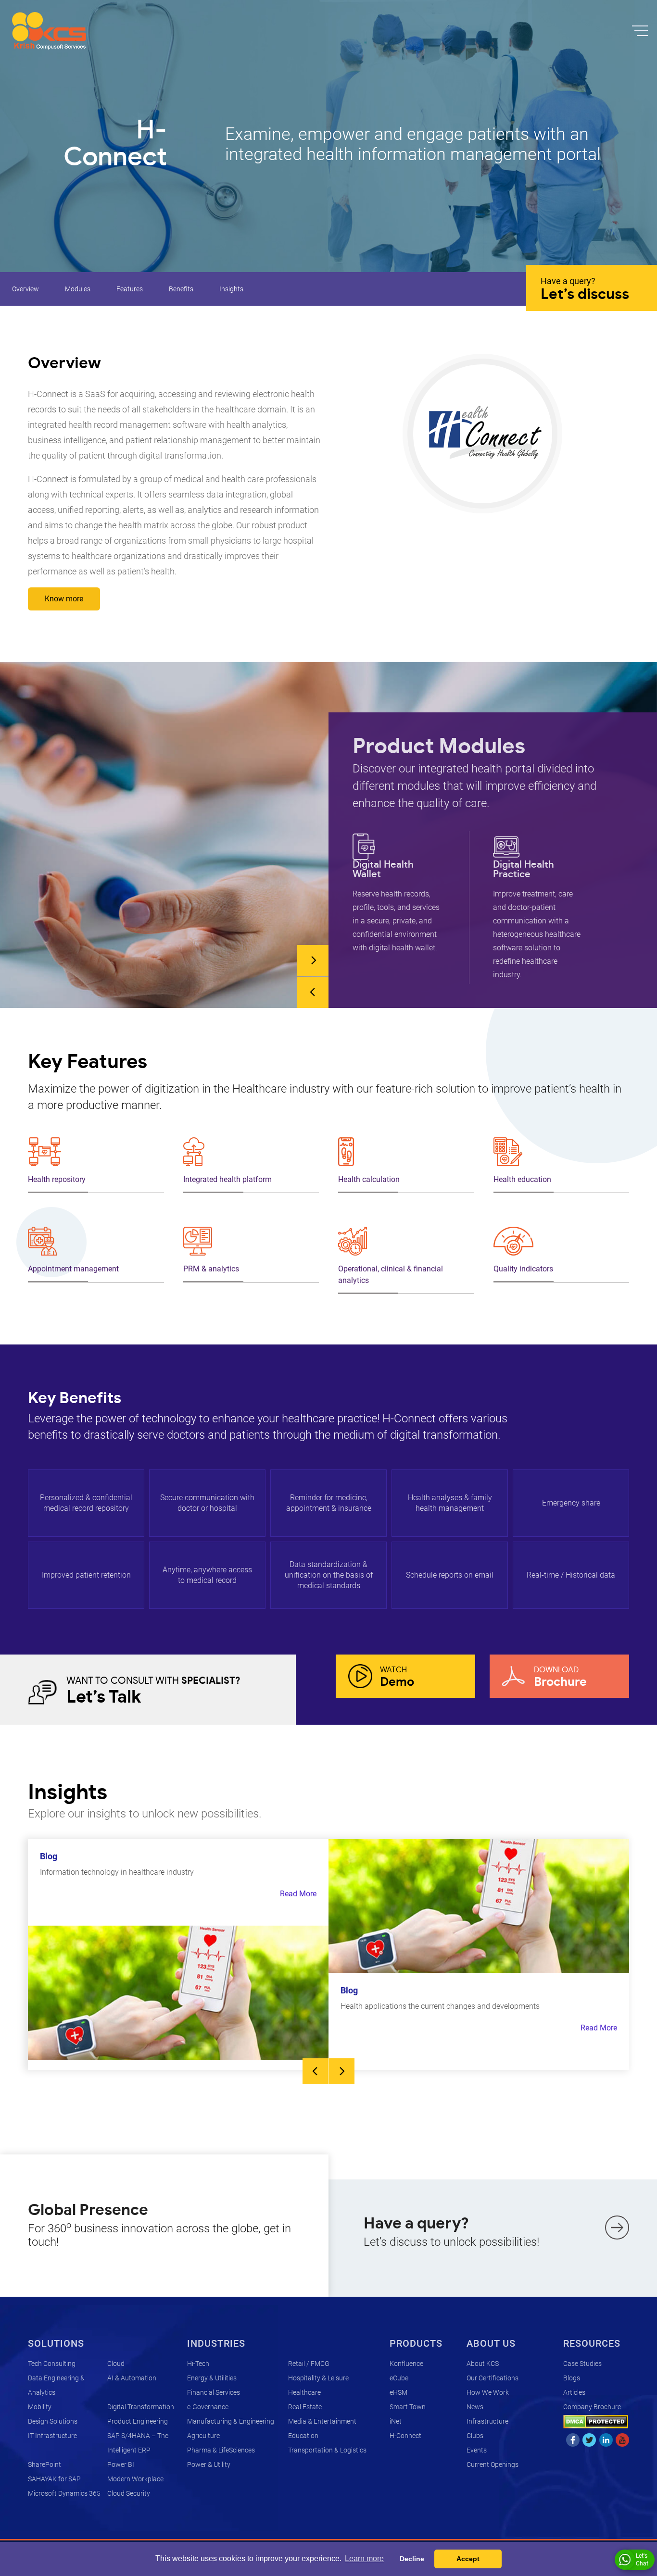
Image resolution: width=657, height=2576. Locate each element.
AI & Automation (132, 2378)
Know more (64, 599)
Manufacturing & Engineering (231, 2421)
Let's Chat (642, 2560)
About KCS (483, 2364)
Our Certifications (493, 2378)
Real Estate (305, 2407)
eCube (399, 2378)
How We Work (488, 2392)
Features (130, 289)
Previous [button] (313, 992)
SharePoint (44, 2464)
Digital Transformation (141, 2407)
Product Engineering (138, 2421)
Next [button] (313, 961)
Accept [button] (468, 2559)
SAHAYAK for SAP (54, 2479)
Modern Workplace (135, 2479)
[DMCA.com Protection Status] (596, 2421)
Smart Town (408, 2407)
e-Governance (208, 2407)
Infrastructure (487, 2421)
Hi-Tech (198, 2364)
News (475, 2407)
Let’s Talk (153, 1691)
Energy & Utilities (212, 2378)
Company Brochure (592, 2407)
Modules (78, 289)
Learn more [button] (364, 2558)
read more (298, 1894)
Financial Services (214, 2392)
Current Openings (493, 2464)
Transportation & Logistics (327, 2450)
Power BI (121, 2464)
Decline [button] (412, 2559)
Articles (574, 2392)
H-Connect (405, 2436)
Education (303, 2436)
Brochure (560, 1677)
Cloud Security (129, 2493)
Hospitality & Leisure (318, 2378)
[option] (399, 894)
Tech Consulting (52, 2364)
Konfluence (406, 2364)
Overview (25, 289)
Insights (231, 289)
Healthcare (304, 2392)
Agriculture (203, 2436)
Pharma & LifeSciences (221, 2450)
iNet (396, 2421)
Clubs (475, 2436)
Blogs (572, 2378)
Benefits (181, 289)
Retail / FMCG (309, 2364)
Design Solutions (53, 2421)
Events (477, 2450)
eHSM (398, 2392)
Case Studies (582, 2364)
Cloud (116, 2364)
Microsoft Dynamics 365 (64, 2493)
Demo (397, 1677)
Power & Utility (209, 2464)
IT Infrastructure (52, 2436)
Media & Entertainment (322, 2421)
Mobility (40, 2407)
